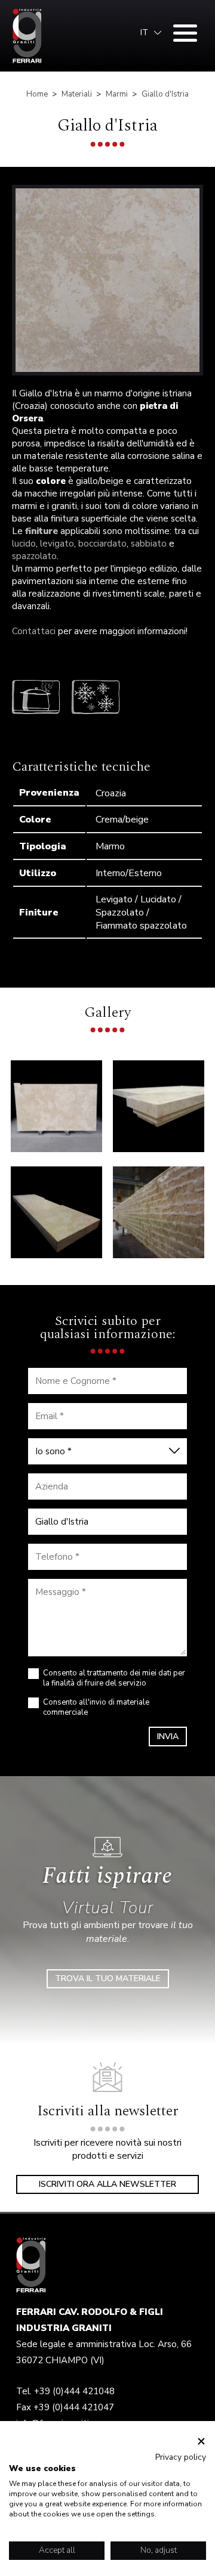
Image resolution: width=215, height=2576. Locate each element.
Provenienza (49, 793)
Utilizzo (38, 873)
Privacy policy (181, 2457)
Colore (35, 820)
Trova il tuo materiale (108, 1978)
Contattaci (34, 631)
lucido (24, 544)
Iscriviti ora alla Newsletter (107, 2184)
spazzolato (34, 556)
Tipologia (43, 846)
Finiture (39, 913)
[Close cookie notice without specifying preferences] (201, 2442)
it (144, 33)
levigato (57, 544)
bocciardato (102, 544)
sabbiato (149, 544)
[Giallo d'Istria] (107, 280)
